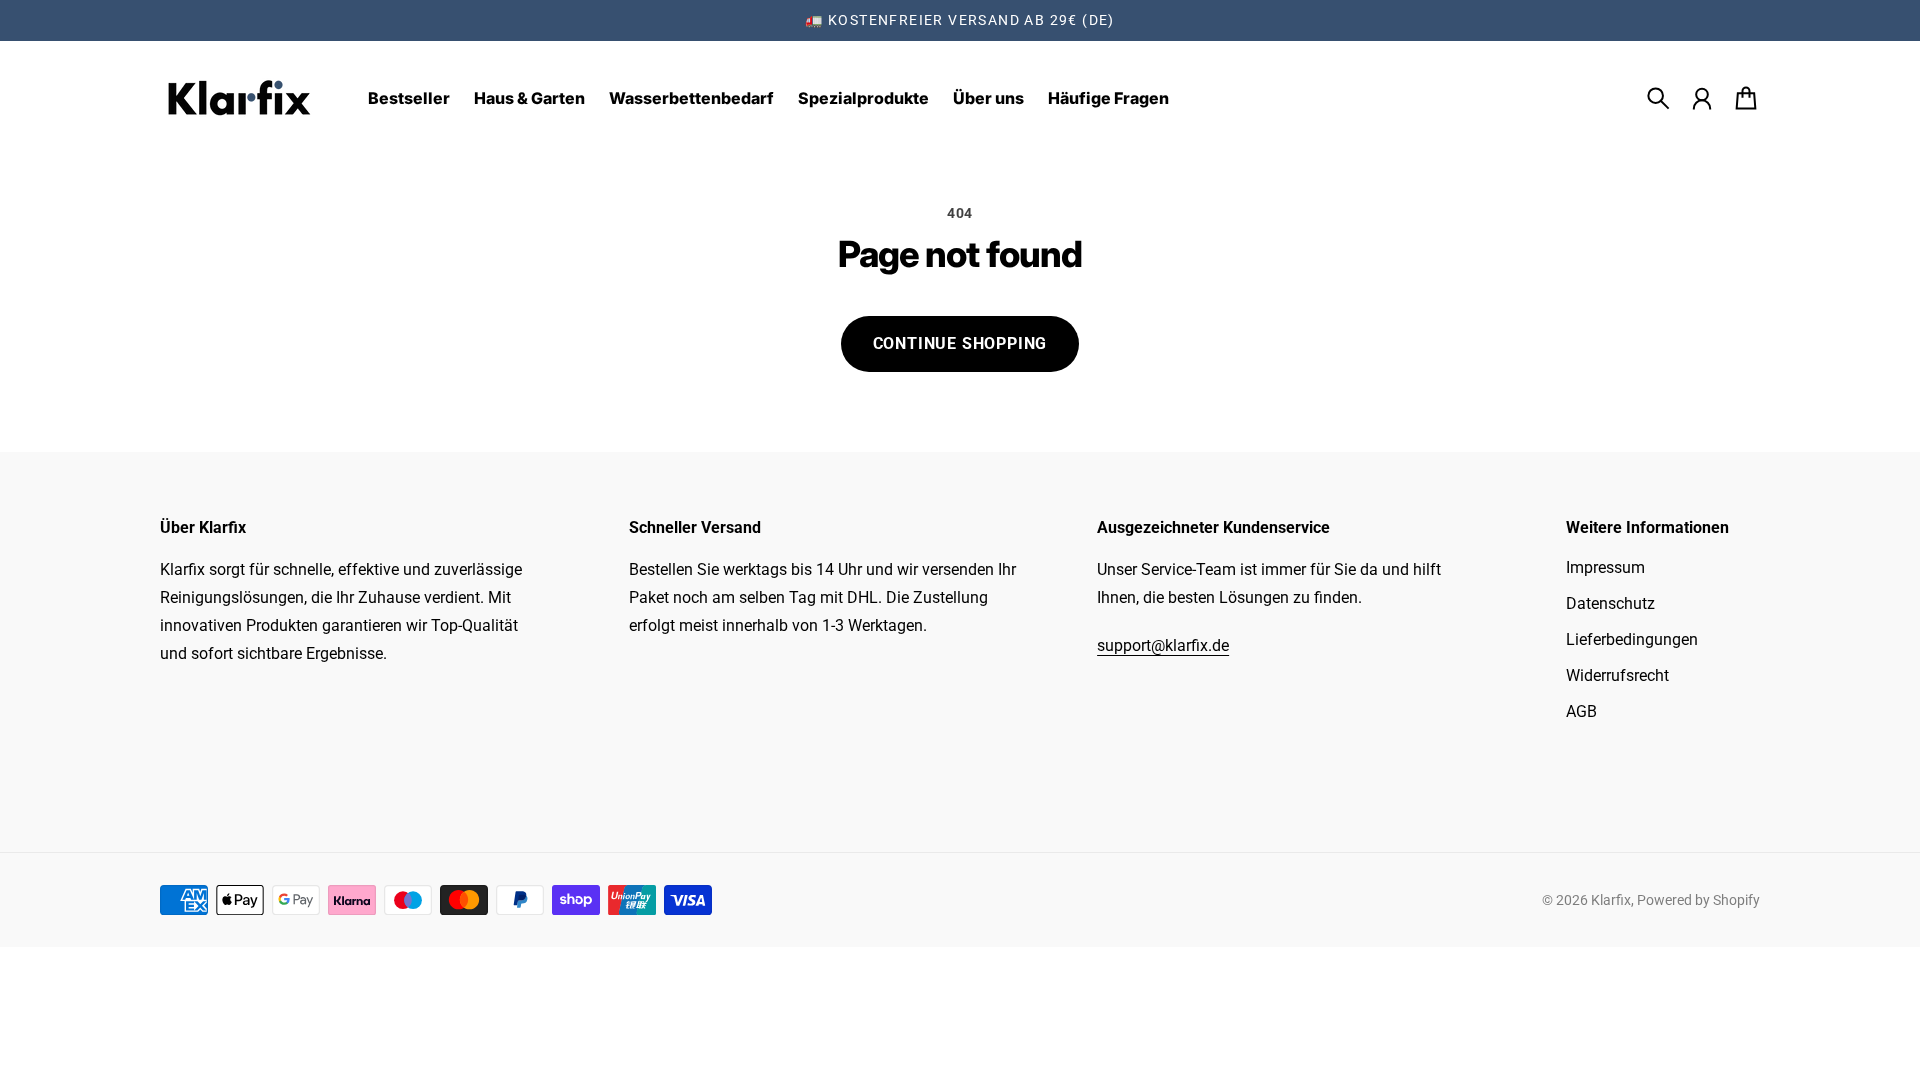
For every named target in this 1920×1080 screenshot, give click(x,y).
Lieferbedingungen (1632, 639)
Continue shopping (960, 343)
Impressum (1605, 567)
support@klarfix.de (1163, 645)
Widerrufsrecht (1617, 675)
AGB (1581, 711)
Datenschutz (1610, 603)
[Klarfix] (240, 98)
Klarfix (1611, 900)
